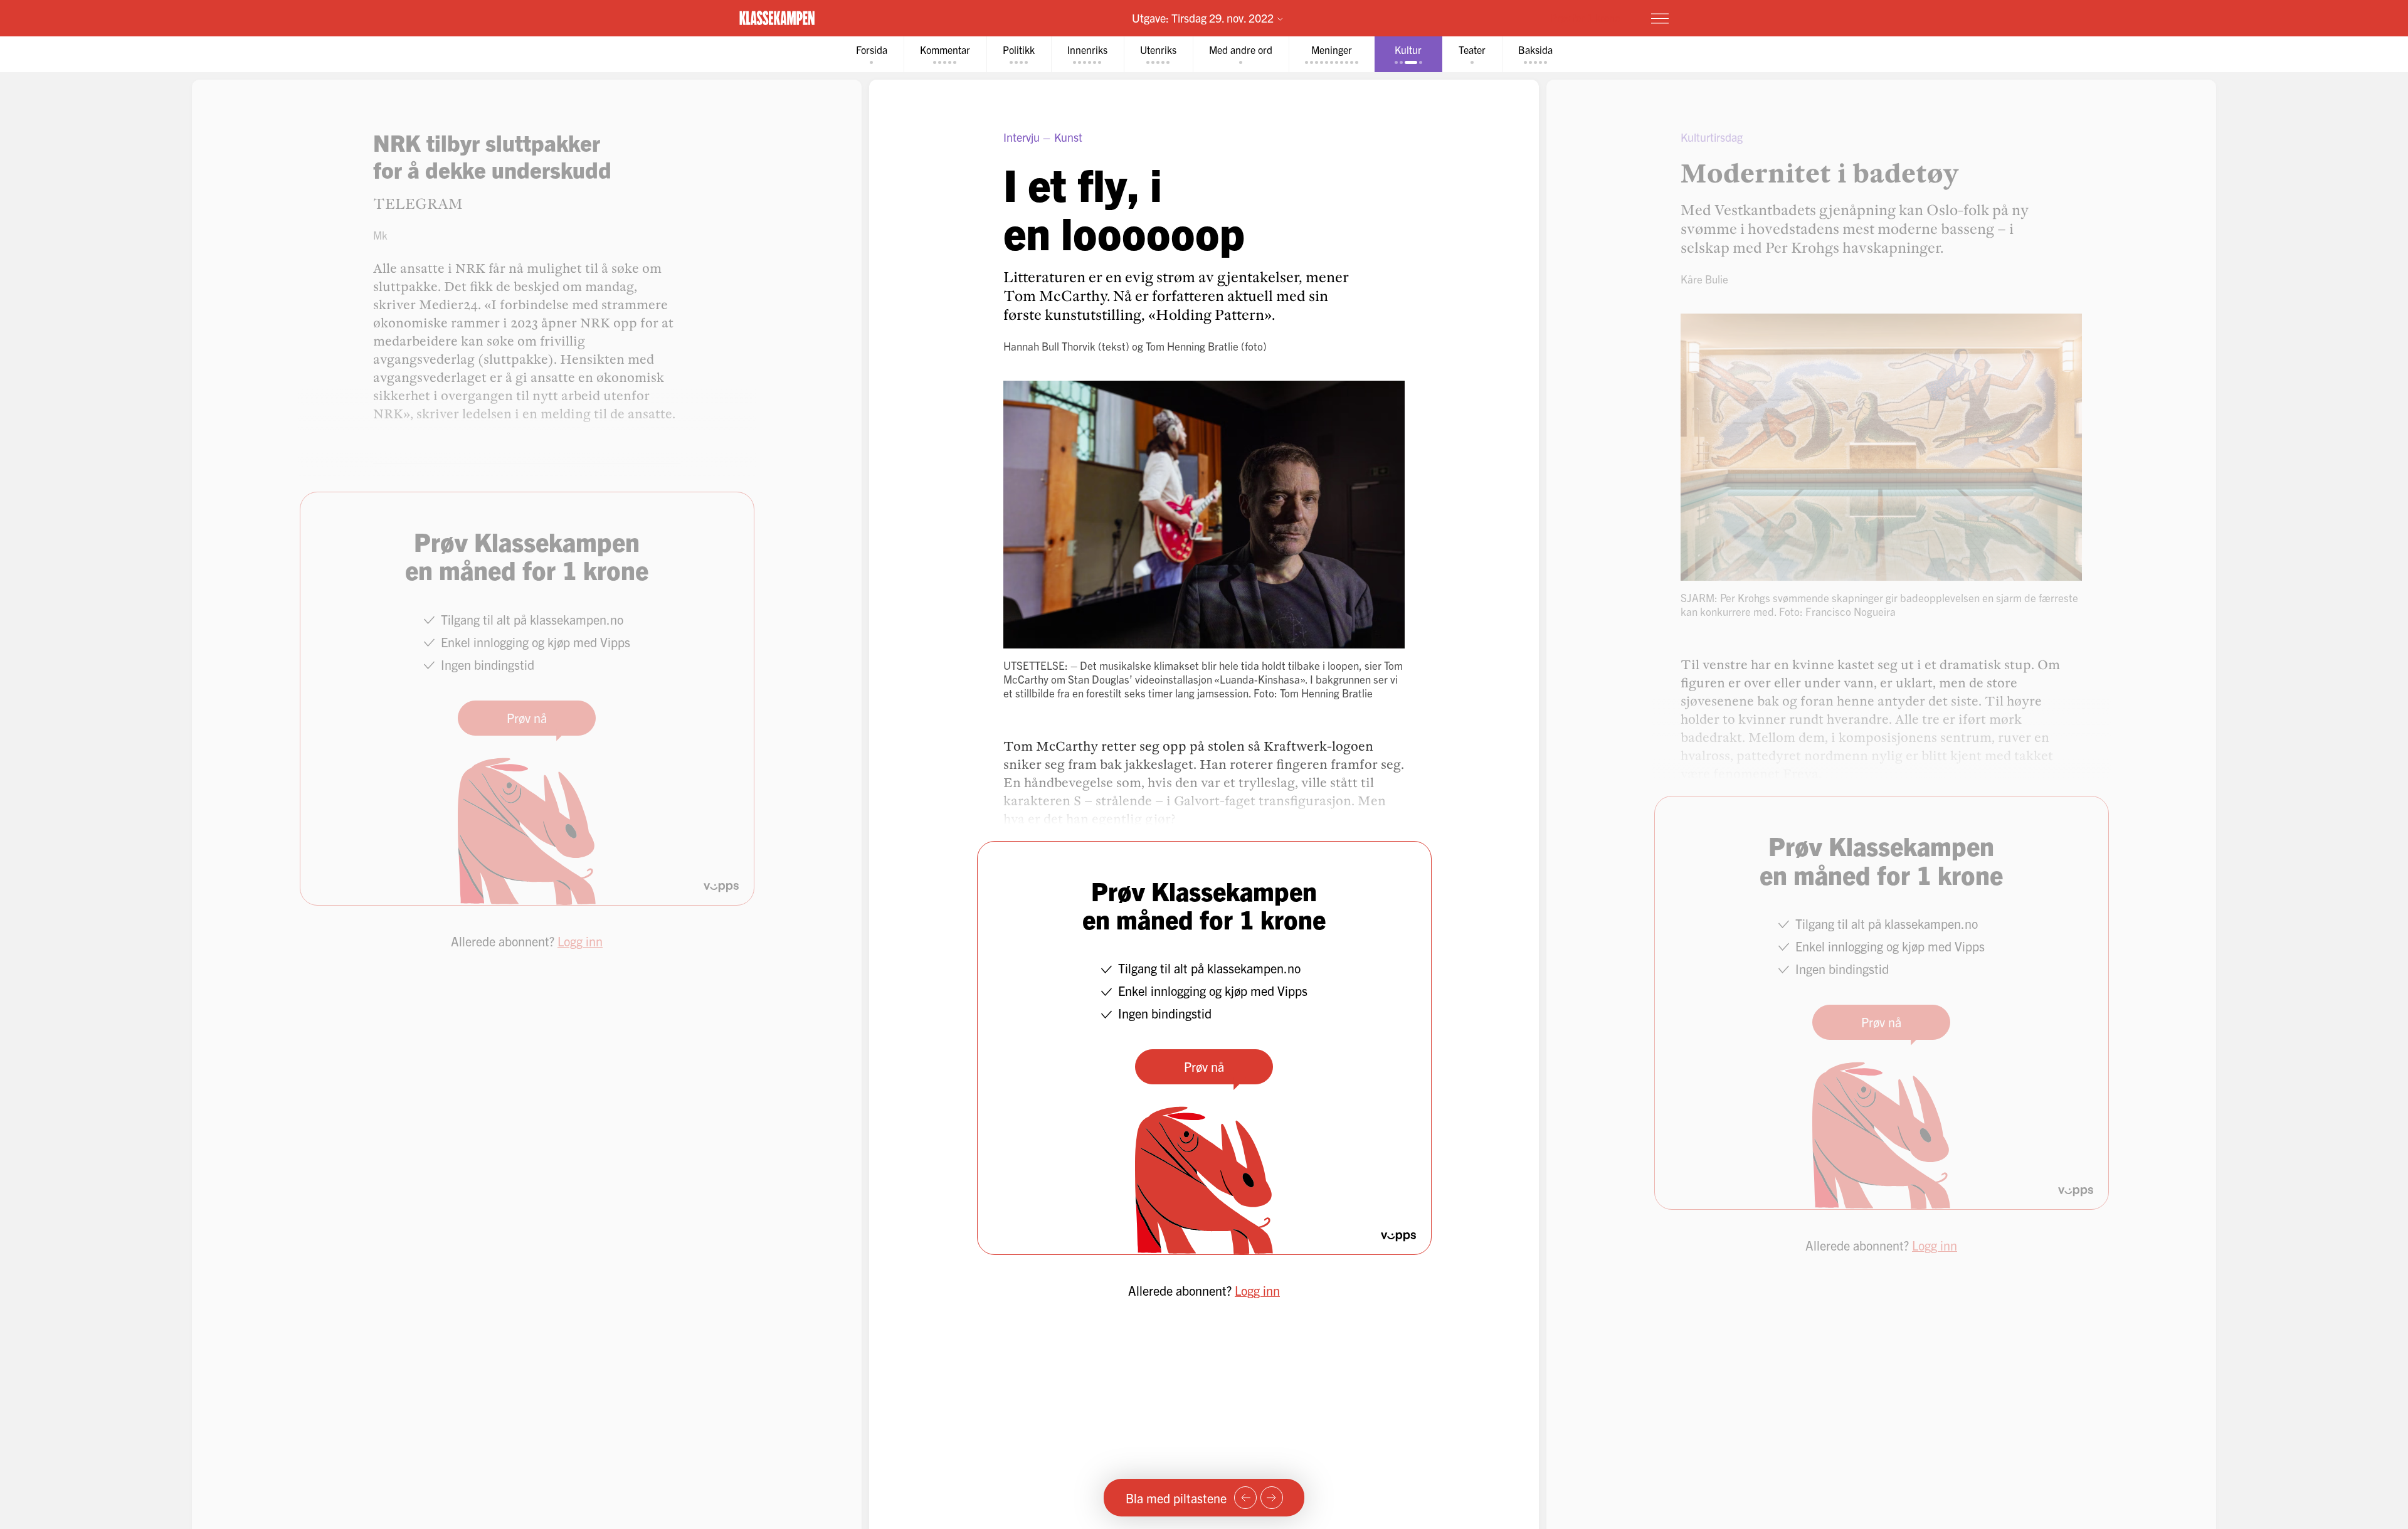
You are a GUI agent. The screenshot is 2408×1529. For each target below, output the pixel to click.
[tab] (872, 54)
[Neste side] (1272, 1498)
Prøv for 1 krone (1585, 18)
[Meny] (1660, 18)
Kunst (1068, 137)
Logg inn (1257, 1290)
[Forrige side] (1245, 1498)
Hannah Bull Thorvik (1049, 346)
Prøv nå (1204, 1066)
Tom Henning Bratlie (1192, 346)
